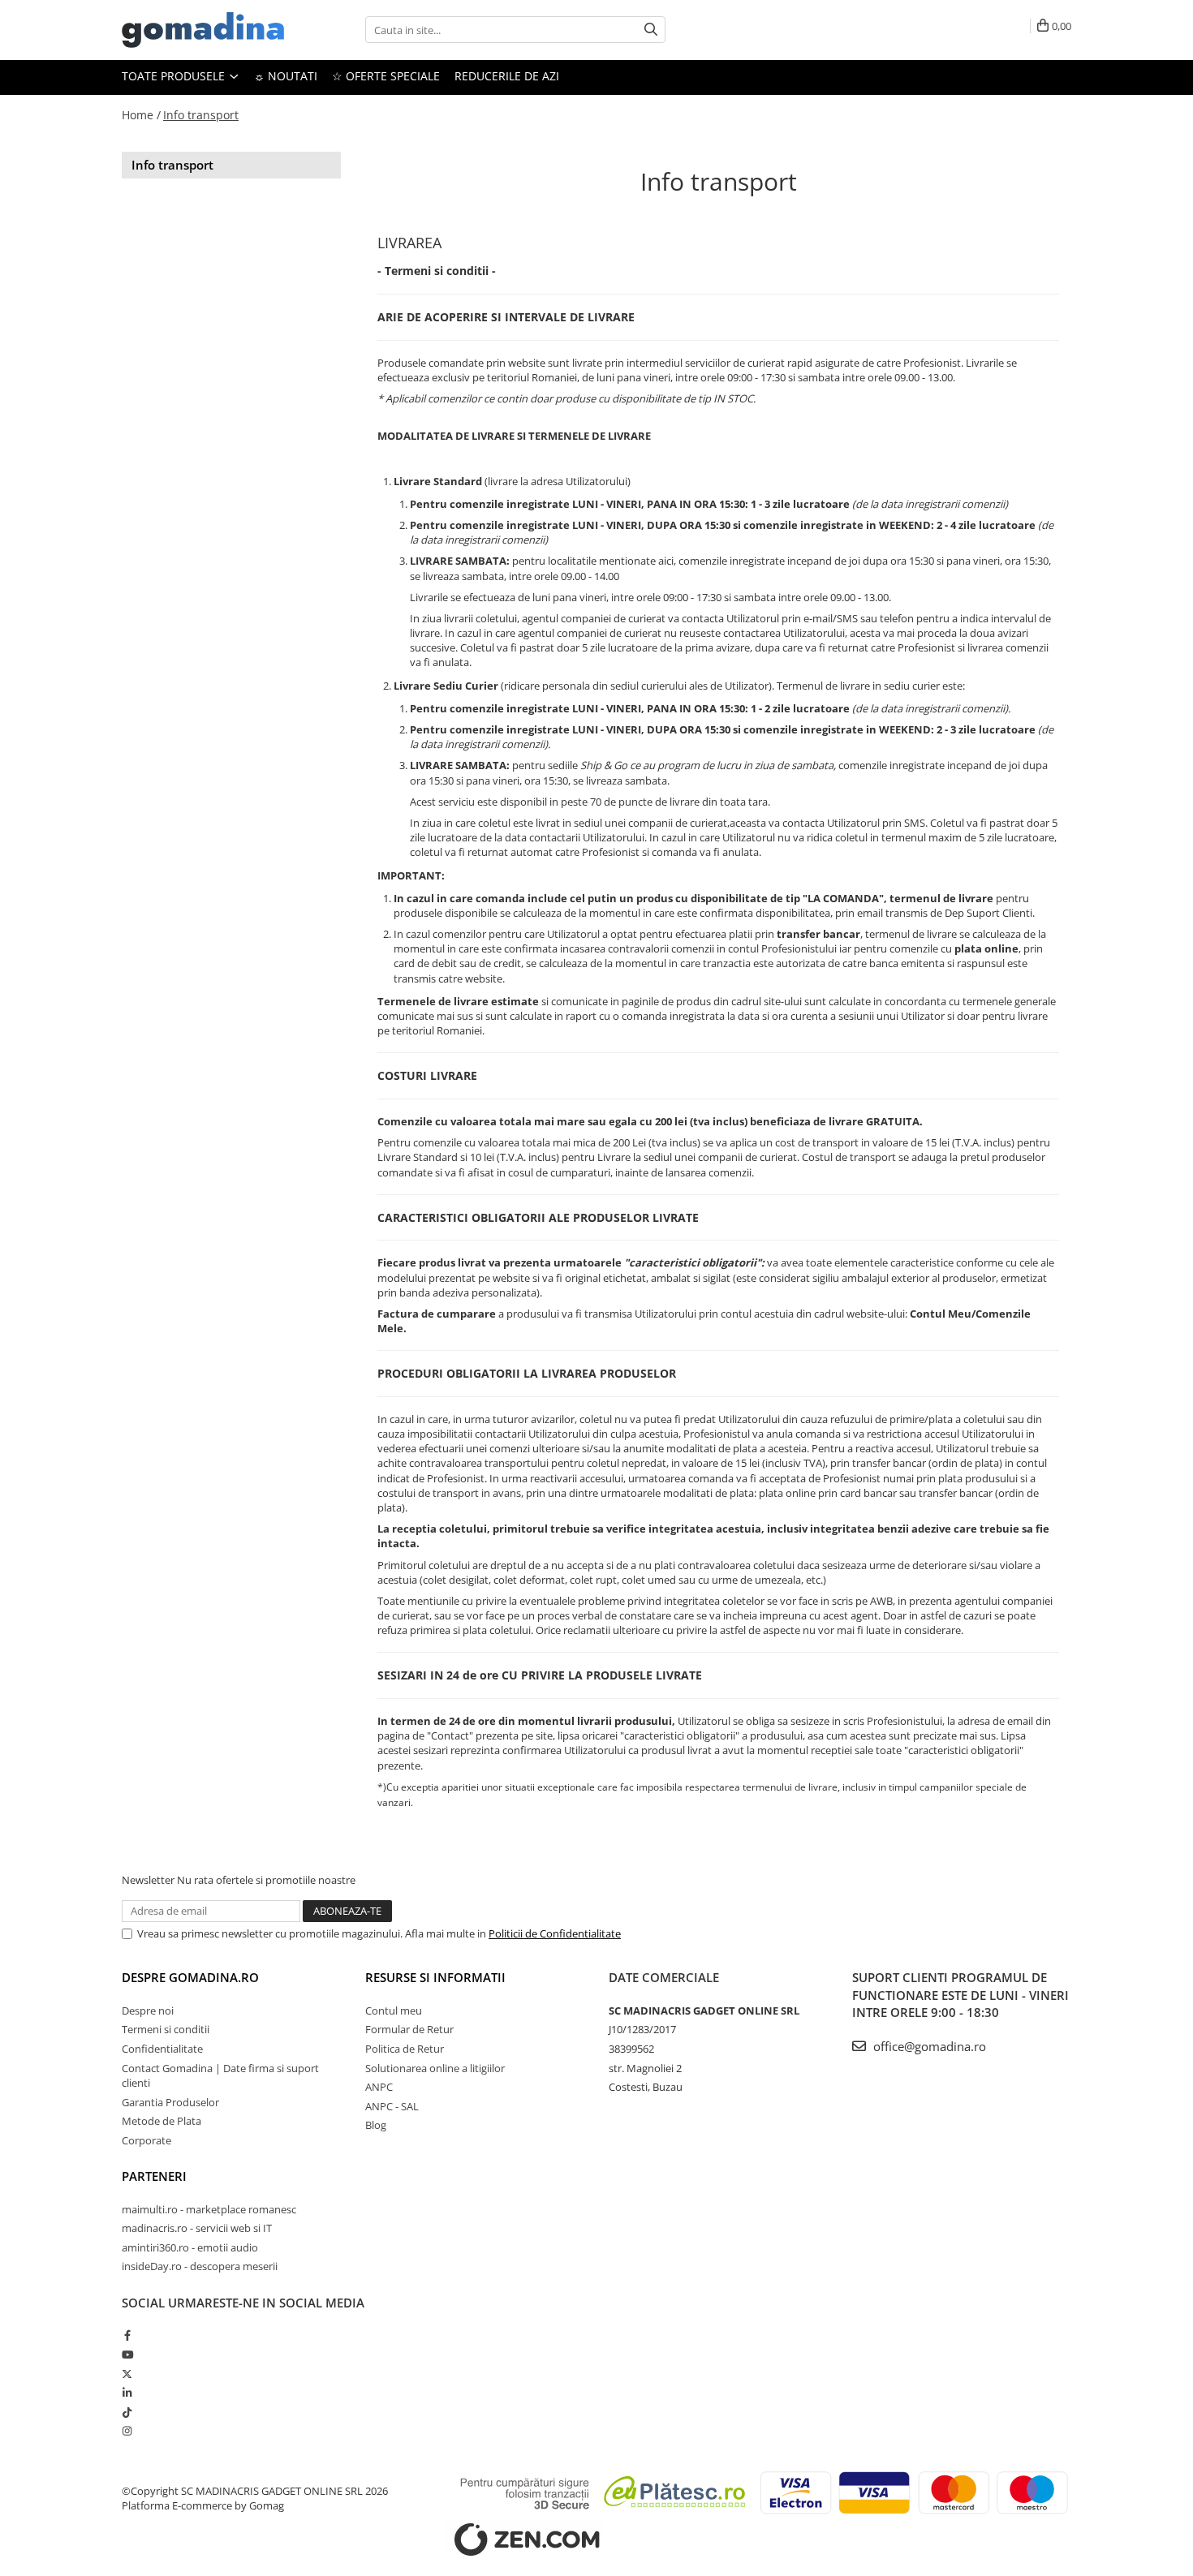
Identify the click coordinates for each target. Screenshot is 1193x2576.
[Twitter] (127, 2374)
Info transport (201, 115)
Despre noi (148, 2010)
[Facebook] (127, 2335)
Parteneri (154, 2176)
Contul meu (394, 2010)
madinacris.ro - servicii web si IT (197, 2228)
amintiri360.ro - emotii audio (190, 2247)
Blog (376, 2125)
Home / (141, 115)
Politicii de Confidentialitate (555, 1933)
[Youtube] (127, 2355)
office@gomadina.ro (928, 2046)
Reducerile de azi (507, 76)
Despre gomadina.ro (190, 1977)
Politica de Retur (405, 2049)
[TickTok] (127, 2412)
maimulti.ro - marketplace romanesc (209, 2209)
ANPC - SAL (392, 2106)
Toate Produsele (175, 76)
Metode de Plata (162, 2121)
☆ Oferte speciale (386, 76)
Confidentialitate (162, 2049)
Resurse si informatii (435, 1977)
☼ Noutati (286, 76)
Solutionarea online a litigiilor (435, 2068)
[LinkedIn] (127, 2393)
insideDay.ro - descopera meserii (200, 2266)
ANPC (379, 2087)
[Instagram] (127, 2431)
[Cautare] (651, 30)
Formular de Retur (409, 2029)
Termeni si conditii (166, 2029)
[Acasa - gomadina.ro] (203, 30)
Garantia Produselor (170, 2102)
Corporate (146, 2140)
